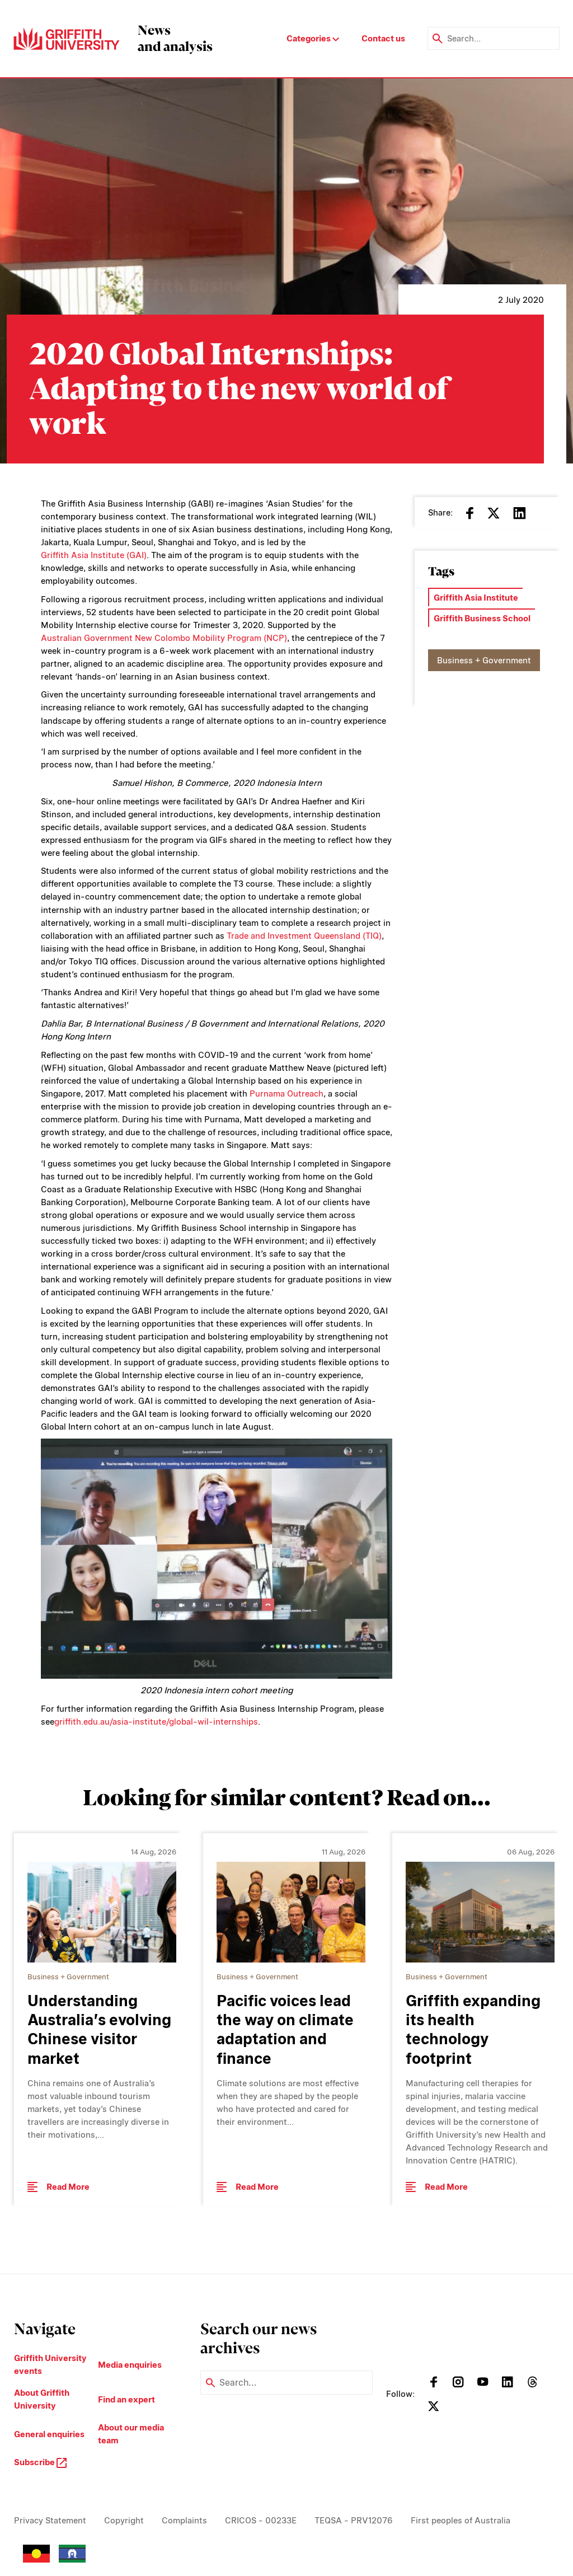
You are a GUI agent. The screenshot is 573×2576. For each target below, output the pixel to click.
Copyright (124, 2520)
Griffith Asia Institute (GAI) (94, 555)
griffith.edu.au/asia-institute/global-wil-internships (156, 1722)
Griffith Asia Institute (476, 598)
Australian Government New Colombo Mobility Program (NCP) (164, 638)
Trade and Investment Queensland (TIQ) (304, 936)
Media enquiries (130, 2365)
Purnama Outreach (286, 1093)
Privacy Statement (50, 2520)
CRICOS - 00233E (261, 2520)
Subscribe (35, 2462)
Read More (68, 2187)
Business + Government (484, 660)
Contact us (383, 38)
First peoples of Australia (461, 2520)
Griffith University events (50, 2364)
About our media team (131, 2434)
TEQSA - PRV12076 (354, 2520)
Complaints (184, 2520)
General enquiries (49, 2434)
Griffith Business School (482, 618)
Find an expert (126, 2399)
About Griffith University (42, 2399)
